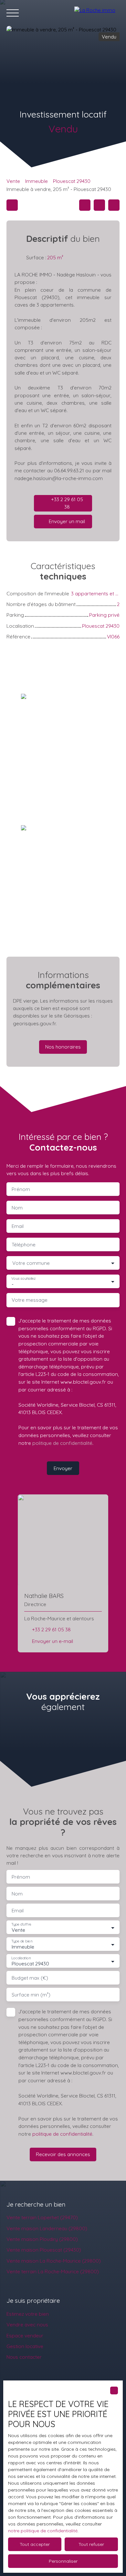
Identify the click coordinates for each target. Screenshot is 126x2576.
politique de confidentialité (62, 1443)
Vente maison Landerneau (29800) (47, 2228)
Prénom (21, 1189)
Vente (13, 181)
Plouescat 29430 (72, 181)
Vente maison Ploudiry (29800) (42, 2239)
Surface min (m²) (31, 1995)
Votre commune (31, 1263)
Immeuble (37, 181)
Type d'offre (21, 1924)
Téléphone (24, 1245)
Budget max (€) (30, 1978)
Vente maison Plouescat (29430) (44, 2250)
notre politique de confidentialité (43, 2531)
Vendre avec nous (27, 2324)
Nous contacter (24, 2357)
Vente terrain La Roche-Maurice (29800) (53, 2271)
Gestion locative (25, 2346)
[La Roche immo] (97, 13)
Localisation (21, 1958)
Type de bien (22, 1941)
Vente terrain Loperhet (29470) (42, 2217)
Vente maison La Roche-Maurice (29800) (54, 2261)
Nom (17, 1208)
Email (18, 1226)
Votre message (30, 1300)
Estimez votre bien (28, 2314)
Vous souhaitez (23, 1279)
